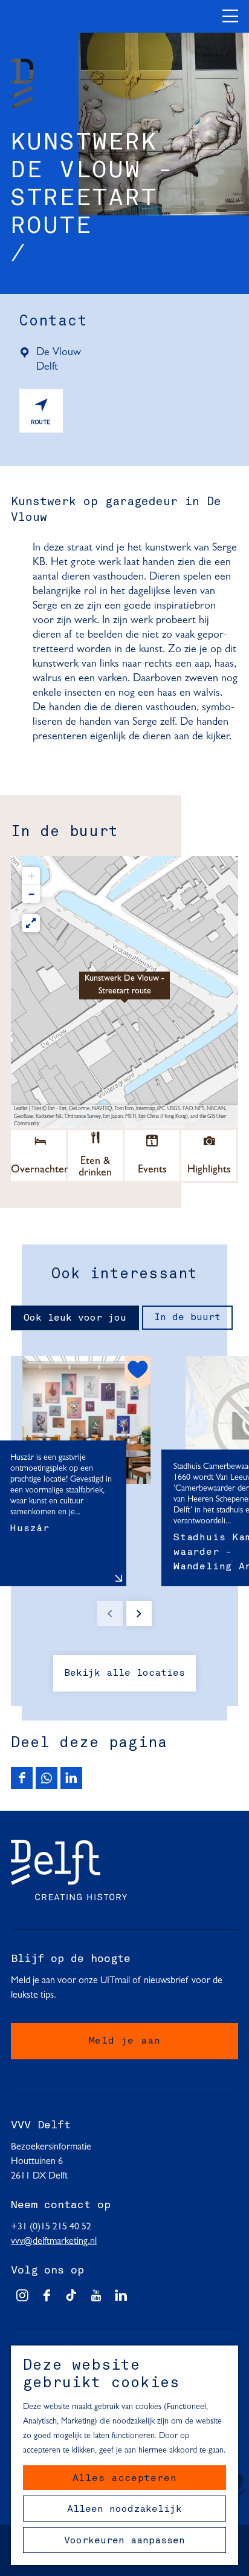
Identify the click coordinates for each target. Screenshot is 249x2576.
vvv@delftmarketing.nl (54, 2241)
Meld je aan (125, 2041)
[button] (124, 992)
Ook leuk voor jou (75, 1318)
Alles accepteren (125, 2479)
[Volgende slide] (139, 1613)
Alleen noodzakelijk (124, 2509)
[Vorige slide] (110, 1613)
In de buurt (187, 1318)
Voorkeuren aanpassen (124, 2541)
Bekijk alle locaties (124, 1673)
